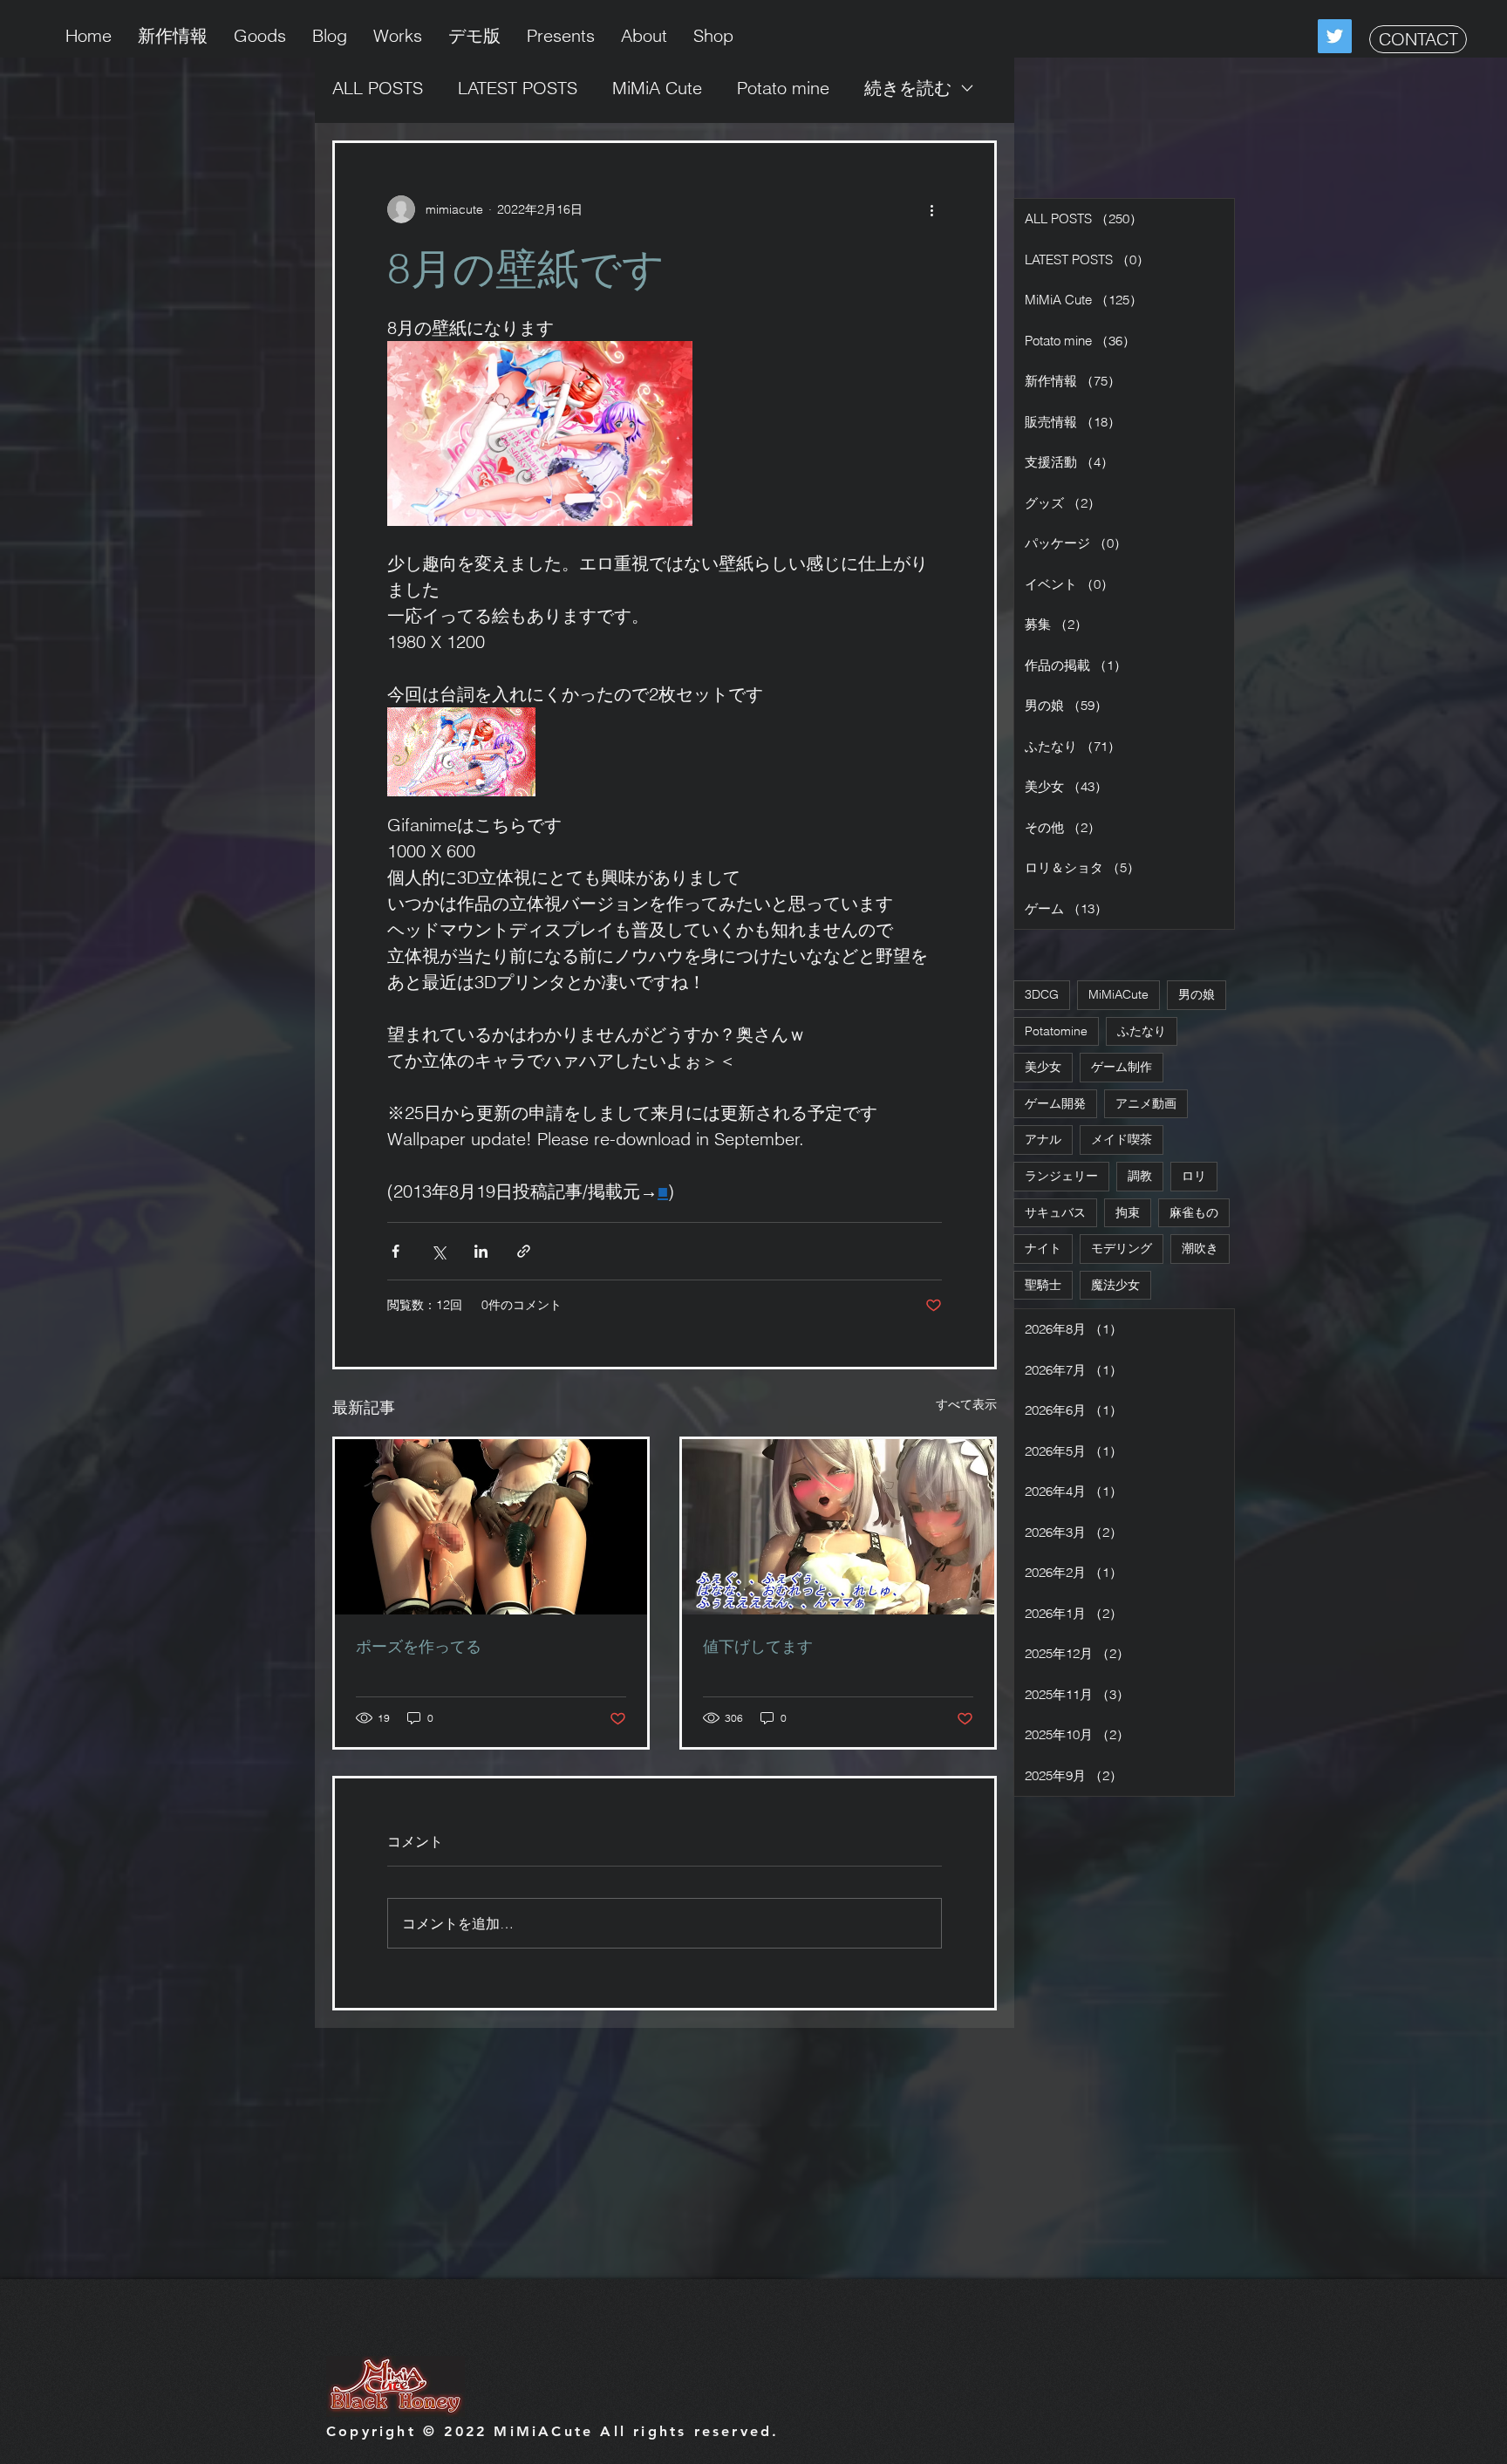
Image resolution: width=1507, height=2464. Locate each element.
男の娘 (1197, 994)
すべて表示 (966, 1404)
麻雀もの (1194, 1212)
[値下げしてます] (838, 1527)
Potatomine (1056, 1031)
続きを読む (908, 88)
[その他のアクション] (931, 209)
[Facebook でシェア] (396, 1251)
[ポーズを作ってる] (491, 1527)
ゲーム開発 (1055, 1103)
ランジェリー (1061, 1176)
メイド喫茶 (1122, 1139)
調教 (1140, 1176)
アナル (1043, 1139)
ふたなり (1142, 1031)
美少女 (1043, 1067)
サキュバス (1055, 1212)
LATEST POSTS (518, 88)
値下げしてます (758, 1646)
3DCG (1042, 994)
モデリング (1122, 1248)
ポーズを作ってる (419, 1646)
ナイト (1043, 1248)
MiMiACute (1118, 994)
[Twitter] (1335, 36)
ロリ (1194, 1176)
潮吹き (1200, 1248)
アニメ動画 (1146, 1103)
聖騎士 (1043, 1285)
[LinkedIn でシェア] (481, 1251)
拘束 (1128, 1212)
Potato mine (783, 88)
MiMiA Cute (657, 88)
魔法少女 (1115, 1285)
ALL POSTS (378, 88)
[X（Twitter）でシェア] (438, 1251)
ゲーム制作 (1122, 1067)
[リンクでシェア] (524, 1251)
